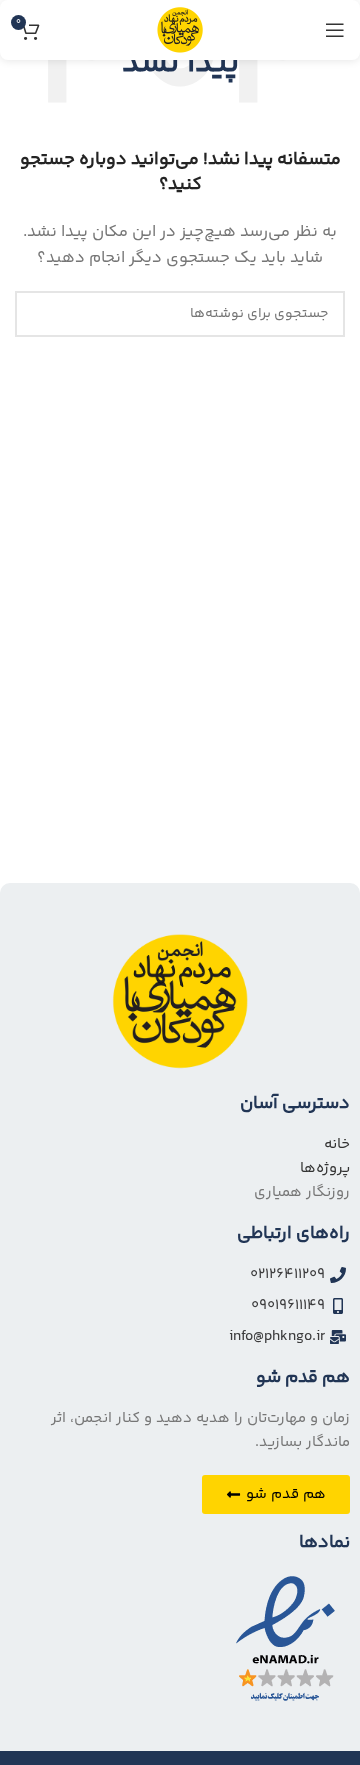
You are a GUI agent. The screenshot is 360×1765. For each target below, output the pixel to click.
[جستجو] (38, 314)
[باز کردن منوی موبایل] (335, 30)
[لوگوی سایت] (180, 29)
